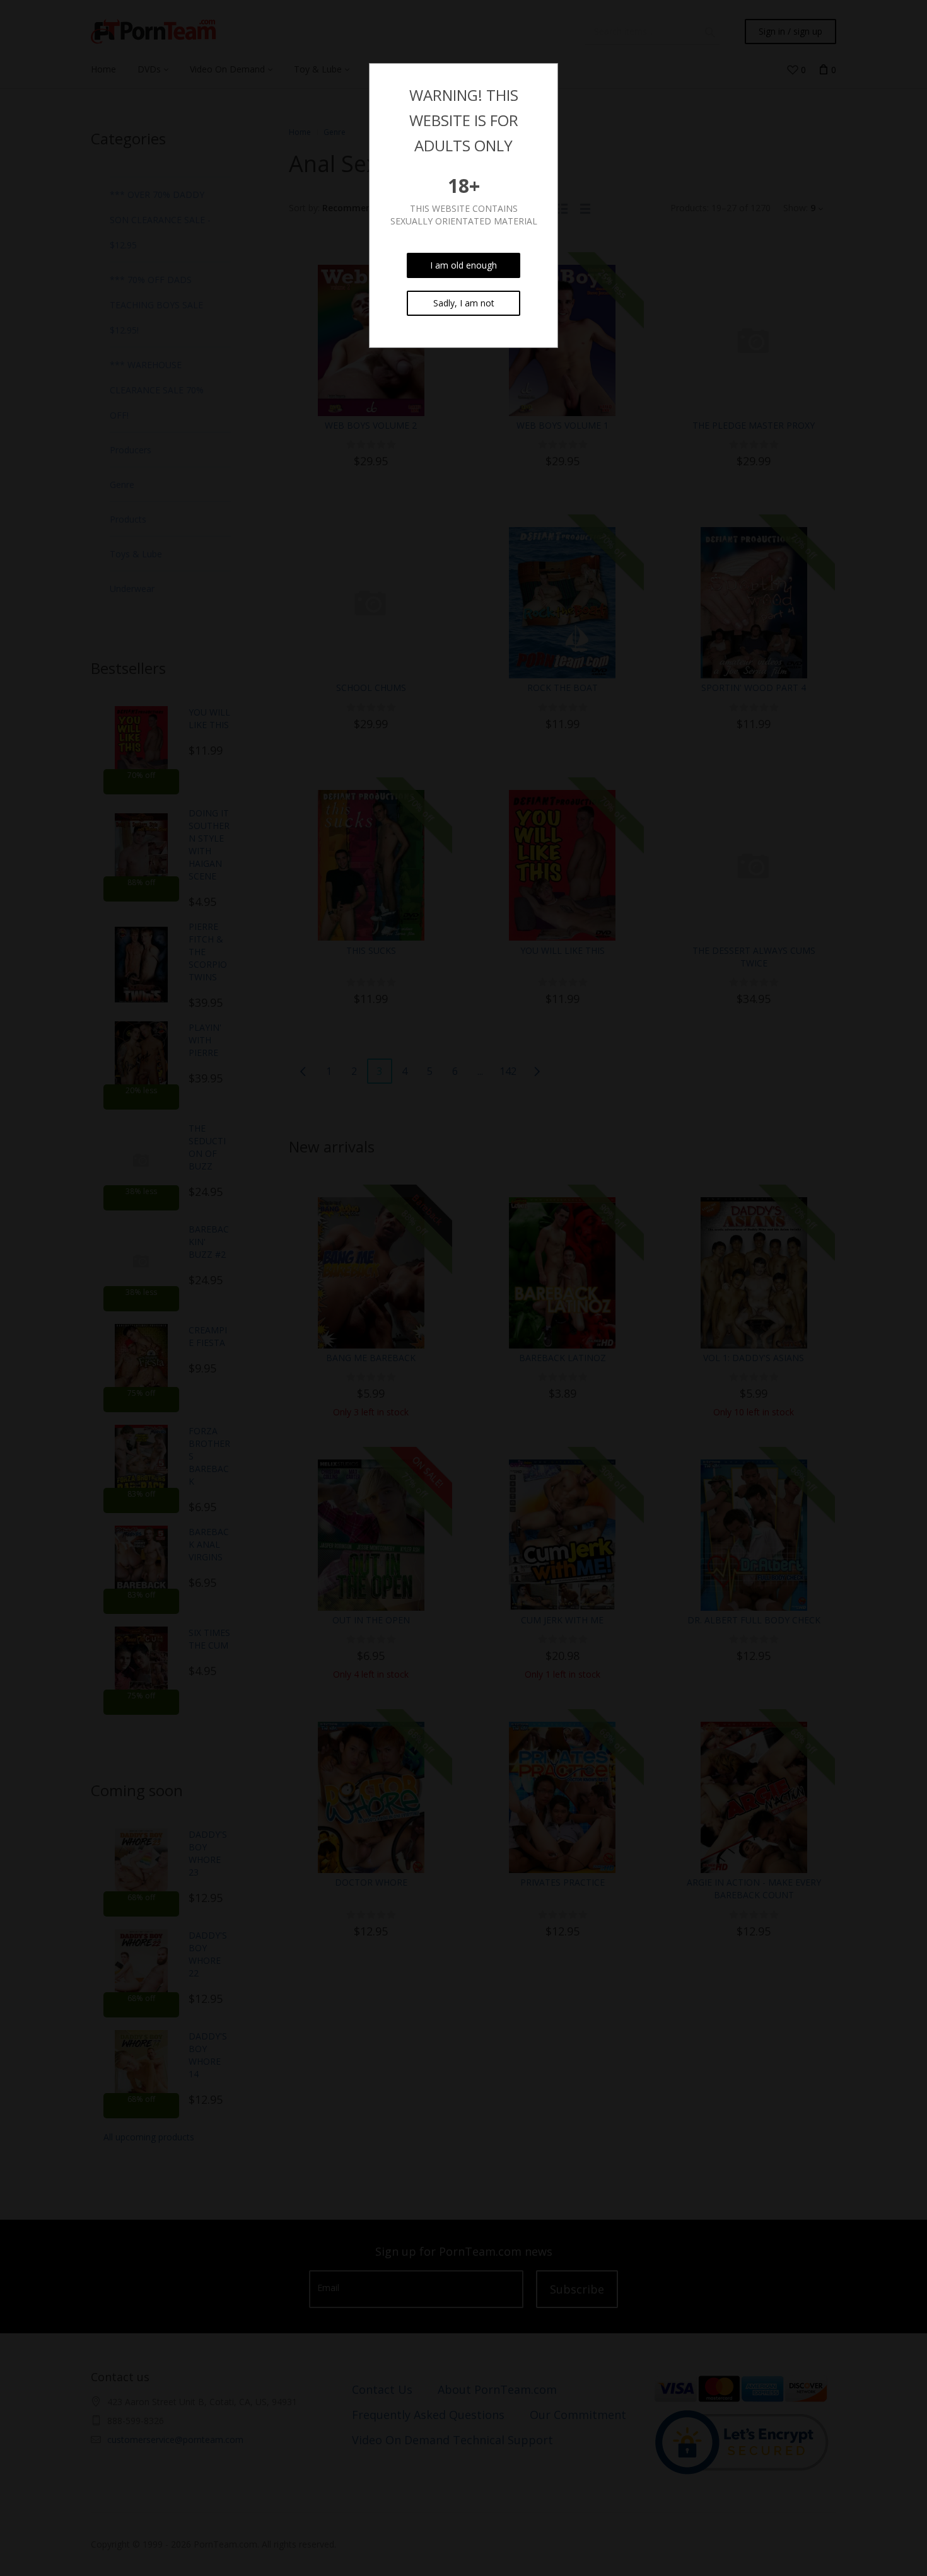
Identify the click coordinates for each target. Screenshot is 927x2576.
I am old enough (463, 265)
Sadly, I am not (464, 303)
